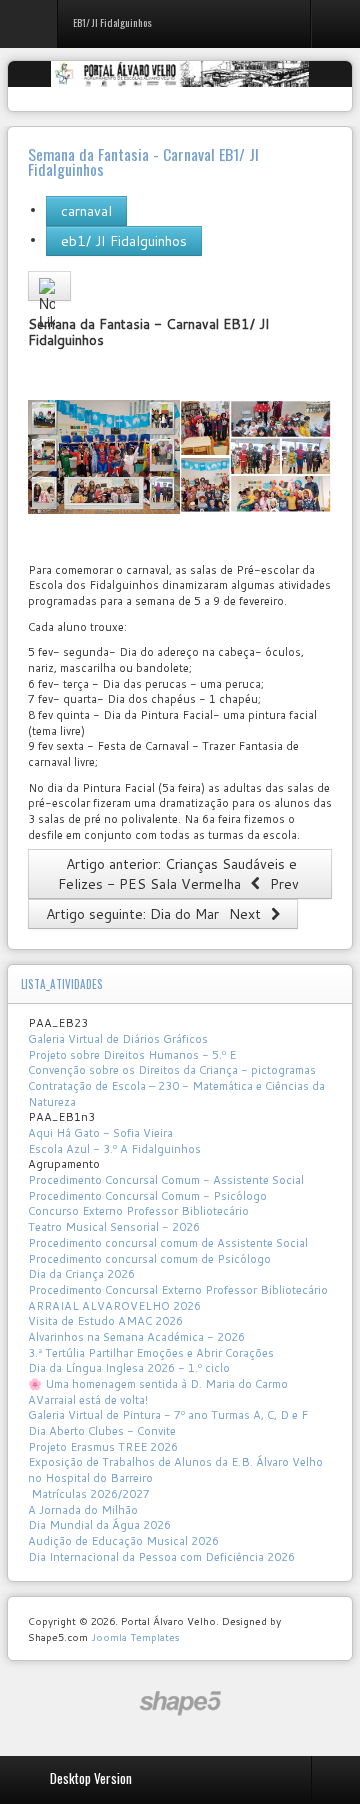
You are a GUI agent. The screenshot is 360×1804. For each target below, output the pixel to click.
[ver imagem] (104, 456)
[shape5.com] (180, 1703)
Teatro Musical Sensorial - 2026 (114, 1227)
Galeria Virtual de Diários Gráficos (118, 1039)
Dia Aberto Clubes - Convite (102, 1431)
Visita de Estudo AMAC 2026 (105, 1321)
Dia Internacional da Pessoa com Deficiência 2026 (161, 1557)
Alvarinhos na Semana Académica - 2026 (136, 1337)
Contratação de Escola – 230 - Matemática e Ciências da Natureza (176, 1094)
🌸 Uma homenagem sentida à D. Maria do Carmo (158, 1384)
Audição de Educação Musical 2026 (123, 1541)
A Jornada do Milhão (83, 1510)
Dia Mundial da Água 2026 (99, 1525)
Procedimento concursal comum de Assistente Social (168, 1243)
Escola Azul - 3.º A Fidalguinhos (114, 1149)
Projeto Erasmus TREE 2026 (103, 1447)
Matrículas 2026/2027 (89, 1494)
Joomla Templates (135, 1637)
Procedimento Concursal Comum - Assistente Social (166, 1180)
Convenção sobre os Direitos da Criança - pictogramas (172, 1070)
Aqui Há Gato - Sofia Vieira (100, 1133)
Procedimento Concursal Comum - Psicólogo (147, 1196)
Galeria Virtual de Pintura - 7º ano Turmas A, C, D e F (168, 1415)
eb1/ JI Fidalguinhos (124, 241)
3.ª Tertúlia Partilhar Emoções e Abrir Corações (151, 1353)
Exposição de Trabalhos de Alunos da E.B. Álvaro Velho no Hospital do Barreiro (175, 1470)
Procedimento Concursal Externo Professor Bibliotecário (178, 1290)
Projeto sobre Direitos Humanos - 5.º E (132, 1055)
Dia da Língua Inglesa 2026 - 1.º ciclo (129, 1368)
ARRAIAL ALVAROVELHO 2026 (114, 1306)
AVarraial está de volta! (89, 1400)
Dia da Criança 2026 (81, 1274)
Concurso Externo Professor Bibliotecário (138, 1211)
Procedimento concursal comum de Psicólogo (149, 1259)
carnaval (86, 211)
